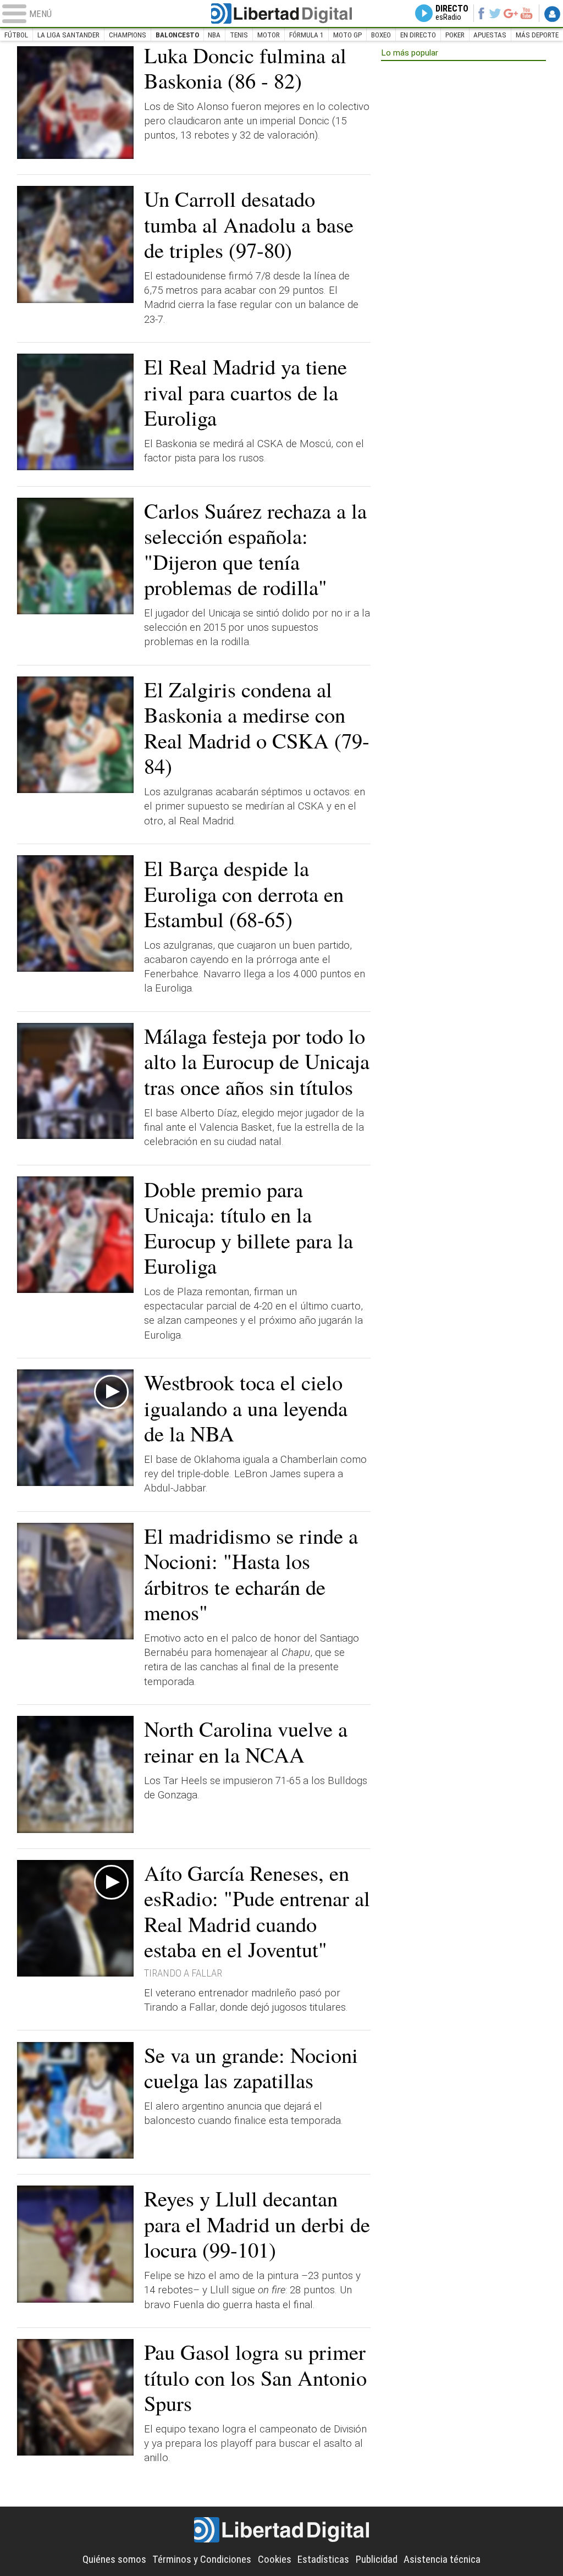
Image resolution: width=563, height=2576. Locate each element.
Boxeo (381, 35)
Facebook (481, 13)
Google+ (510, 13)
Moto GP (347, 35)
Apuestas (490, 35)
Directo (452, 13)
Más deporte (537, 35)
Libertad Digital (281, 13)
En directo (418, 35)
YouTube (526, 13)
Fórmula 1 (307, 35)
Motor (269, 35)
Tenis (239, 35)
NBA (214, 35)
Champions (128, 35)
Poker (455, 35)
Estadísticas (323, 2560)
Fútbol (16, 35)
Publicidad (377, 2560)
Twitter (495, 13)
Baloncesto (177, 35)
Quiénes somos (114, 2560)
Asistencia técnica (442, 2560)
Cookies (275, 2560)
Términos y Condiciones (202, 2560)
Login (552, 14)
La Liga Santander (68, 35)
